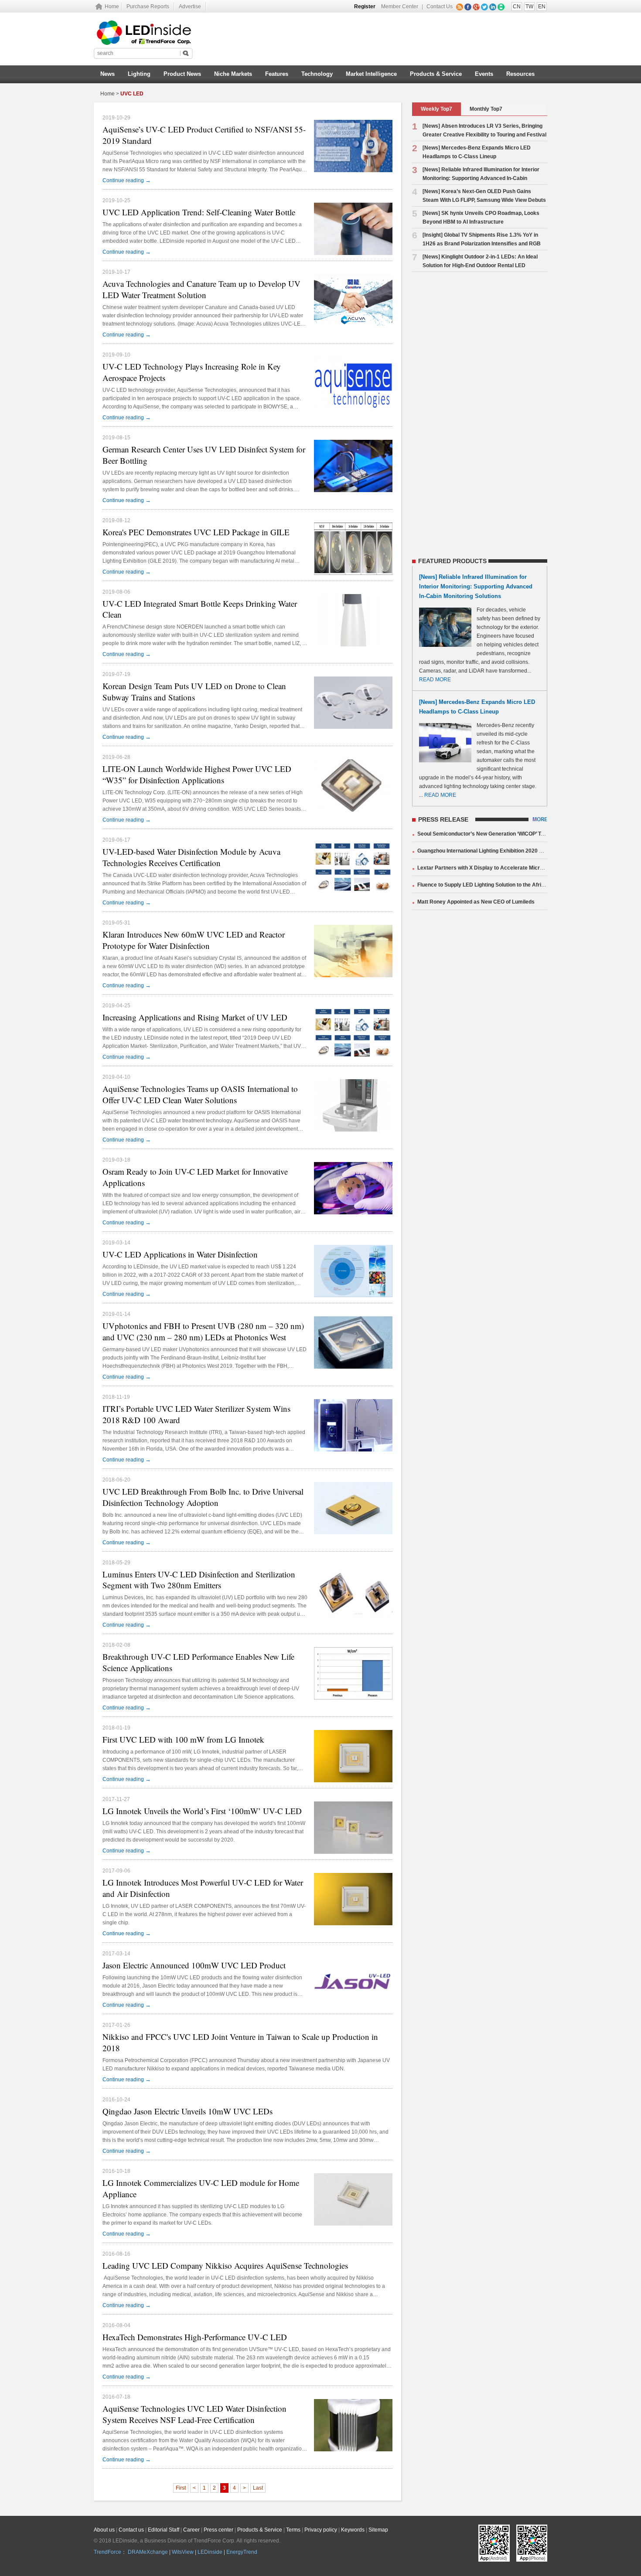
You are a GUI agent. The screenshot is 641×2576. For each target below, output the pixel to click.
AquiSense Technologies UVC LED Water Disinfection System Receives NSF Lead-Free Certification (194, 2414)
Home (112, 7)
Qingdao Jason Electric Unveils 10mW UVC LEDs (188, 2111)
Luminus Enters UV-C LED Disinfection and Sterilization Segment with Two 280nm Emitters (199, 1580)
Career (191, 2530)
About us (104, 2530)
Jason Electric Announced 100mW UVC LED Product (194, 1965)
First (181, 2488)
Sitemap (378, 2530)
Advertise (190, 7)
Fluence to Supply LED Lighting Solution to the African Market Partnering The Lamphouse (527, 885)
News (107, 74)
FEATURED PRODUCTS (452, 561)
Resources (520, 74)
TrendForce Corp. (215, 2541)
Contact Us (440, 7)
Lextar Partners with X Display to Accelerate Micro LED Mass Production (508, 868)
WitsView (183, 2552)
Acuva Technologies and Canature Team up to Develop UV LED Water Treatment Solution (201, 289)
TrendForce (107, 2552)
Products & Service (436, 74)
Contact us (131, 2530)
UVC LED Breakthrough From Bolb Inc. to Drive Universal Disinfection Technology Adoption (203, 1497)
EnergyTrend (242, 2552)
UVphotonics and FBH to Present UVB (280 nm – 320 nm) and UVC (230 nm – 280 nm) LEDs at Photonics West (203, 1331)
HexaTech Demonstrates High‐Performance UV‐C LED (195, 2337)
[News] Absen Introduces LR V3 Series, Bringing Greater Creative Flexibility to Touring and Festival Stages (479, 135)
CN (517, 7)
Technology (317, 74)
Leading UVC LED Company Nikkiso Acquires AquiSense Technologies (225, 2265)
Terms (293, 2530)
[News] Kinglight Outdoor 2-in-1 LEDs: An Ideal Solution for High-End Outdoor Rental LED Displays (475, 265)
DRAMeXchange (148, 2552)
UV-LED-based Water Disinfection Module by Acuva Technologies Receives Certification (191, 857)
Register (365, 7)
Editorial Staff (164, 2530)
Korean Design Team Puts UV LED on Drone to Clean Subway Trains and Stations (194, 692)
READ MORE (435, 680)
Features (277, 74)
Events (484, 74)
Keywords (353, 2530)
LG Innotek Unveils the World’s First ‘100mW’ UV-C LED (202, 1811)
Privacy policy (321, 2530)
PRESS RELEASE (443, 819)
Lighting (139, 74)
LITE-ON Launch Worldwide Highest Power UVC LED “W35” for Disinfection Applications (197, 774)
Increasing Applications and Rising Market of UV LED (195, 1017)
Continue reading (127, 180)
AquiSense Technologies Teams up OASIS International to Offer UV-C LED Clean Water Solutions (200, 1094)
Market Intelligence (371, 74)
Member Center (400, 7)
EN (542, 7)
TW (529, 7)
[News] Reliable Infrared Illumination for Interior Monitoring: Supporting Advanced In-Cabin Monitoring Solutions (476, 178)
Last (258, 2488)
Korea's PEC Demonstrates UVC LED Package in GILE (196, 532)
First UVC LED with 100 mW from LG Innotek (183, 1739)
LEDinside (210, 2552)
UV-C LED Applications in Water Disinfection (180, 1254)
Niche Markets (233, 74)
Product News (182, 74)
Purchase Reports (148, 7)
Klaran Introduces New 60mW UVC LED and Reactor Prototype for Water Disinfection (194, 940)
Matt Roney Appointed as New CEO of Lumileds (476, 902)
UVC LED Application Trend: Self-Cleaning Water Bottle (199, 212)
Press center (218, 2530)
